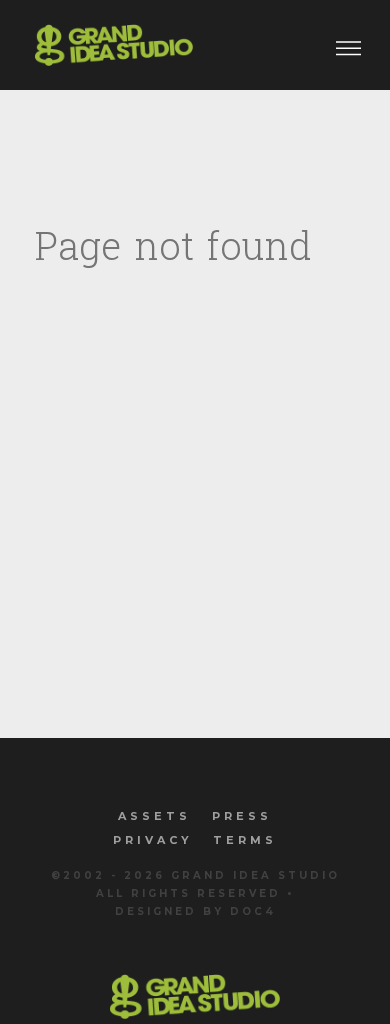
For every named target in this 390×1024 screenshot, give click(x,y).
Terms (245, 840)
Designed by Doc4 (195, 911)
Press (242, 816)
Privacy (153, 840)
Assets (154, 816)
